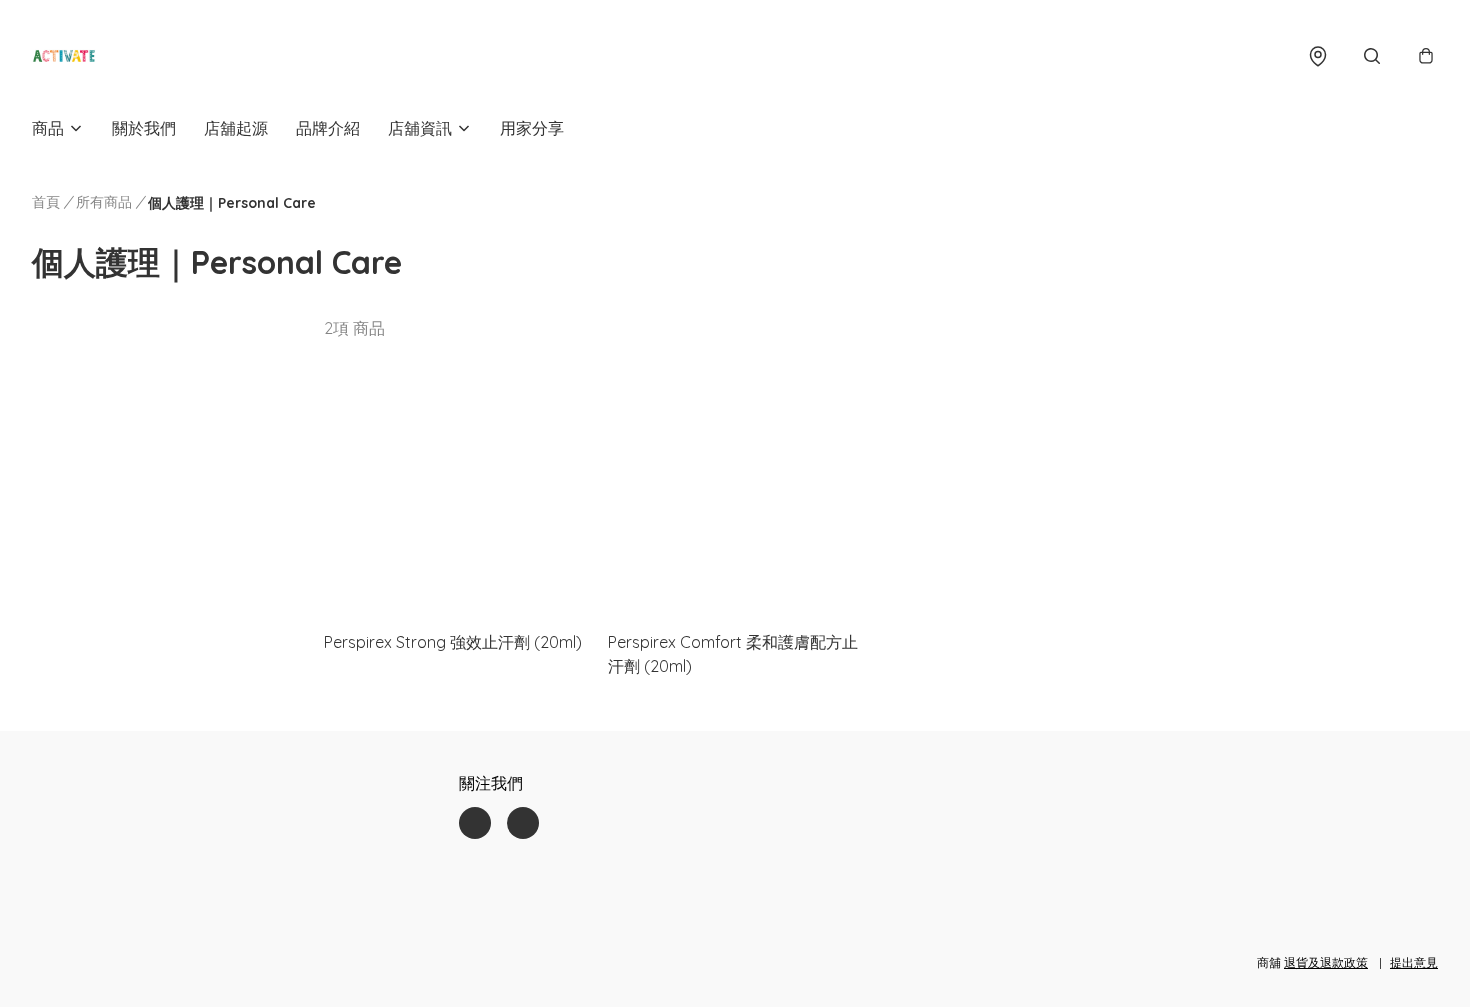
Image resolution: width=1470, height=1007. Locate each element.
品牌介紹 (328, 128)
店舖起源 (236, 128)
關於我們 (144, 128)
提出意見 (1414, 962)
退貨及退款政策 (1326, 962)
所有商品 (104, 202)
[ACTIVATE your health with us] (64, 56)
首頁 (46, 202)
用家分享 (532, 128)
